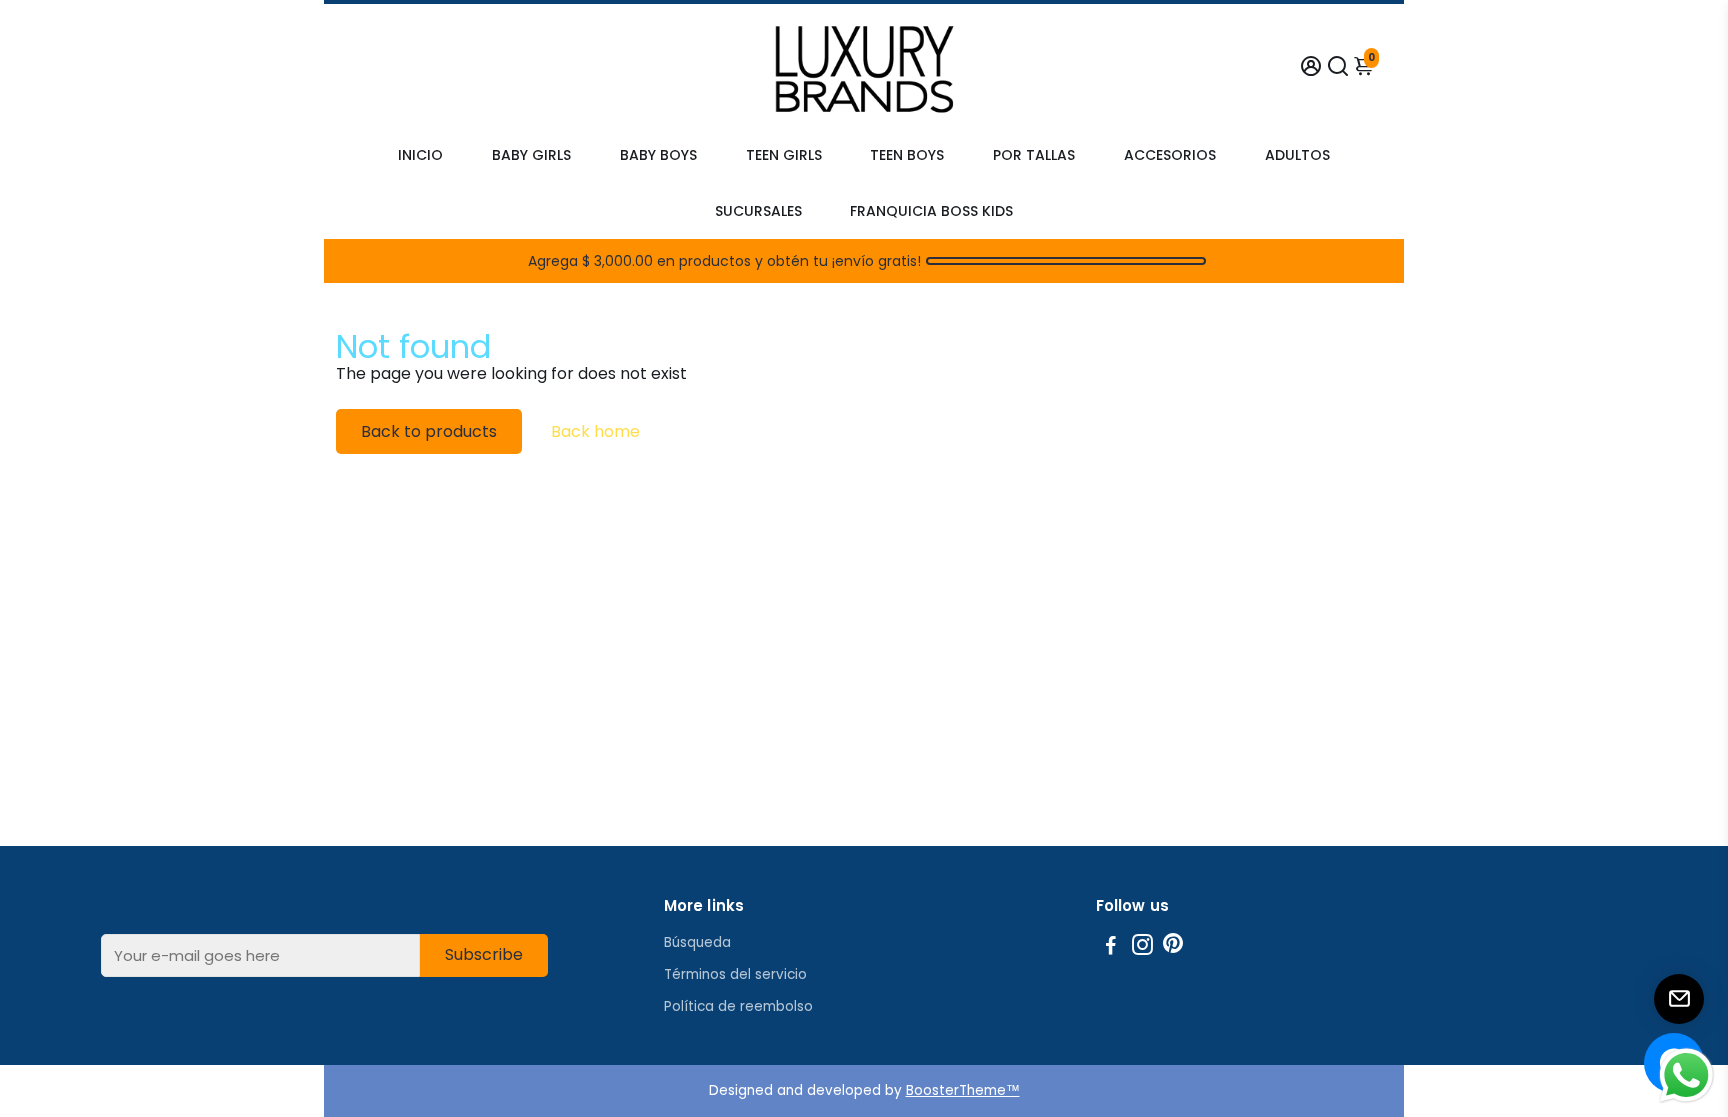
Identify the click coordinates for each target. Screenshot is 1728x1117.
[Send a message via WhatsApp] (1686, 1075)
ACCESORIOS (1170, 155)
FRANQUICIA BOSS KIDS (931, 211)
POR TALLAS (1034, 155)
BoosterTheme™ (963, 1090)
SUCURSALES (758, 211)
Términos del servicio (735, 974)
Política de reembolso (738, 1006)
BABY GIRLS (531, 155)
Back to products (429, 431)
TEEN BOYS (907, 155)
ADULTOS (1297, 155)
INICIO (420, 155)
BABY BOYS (658, 155)
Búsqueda (697, 942)
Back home (595, 431)
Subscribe (484, 954)
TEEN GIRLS (784, 155)
